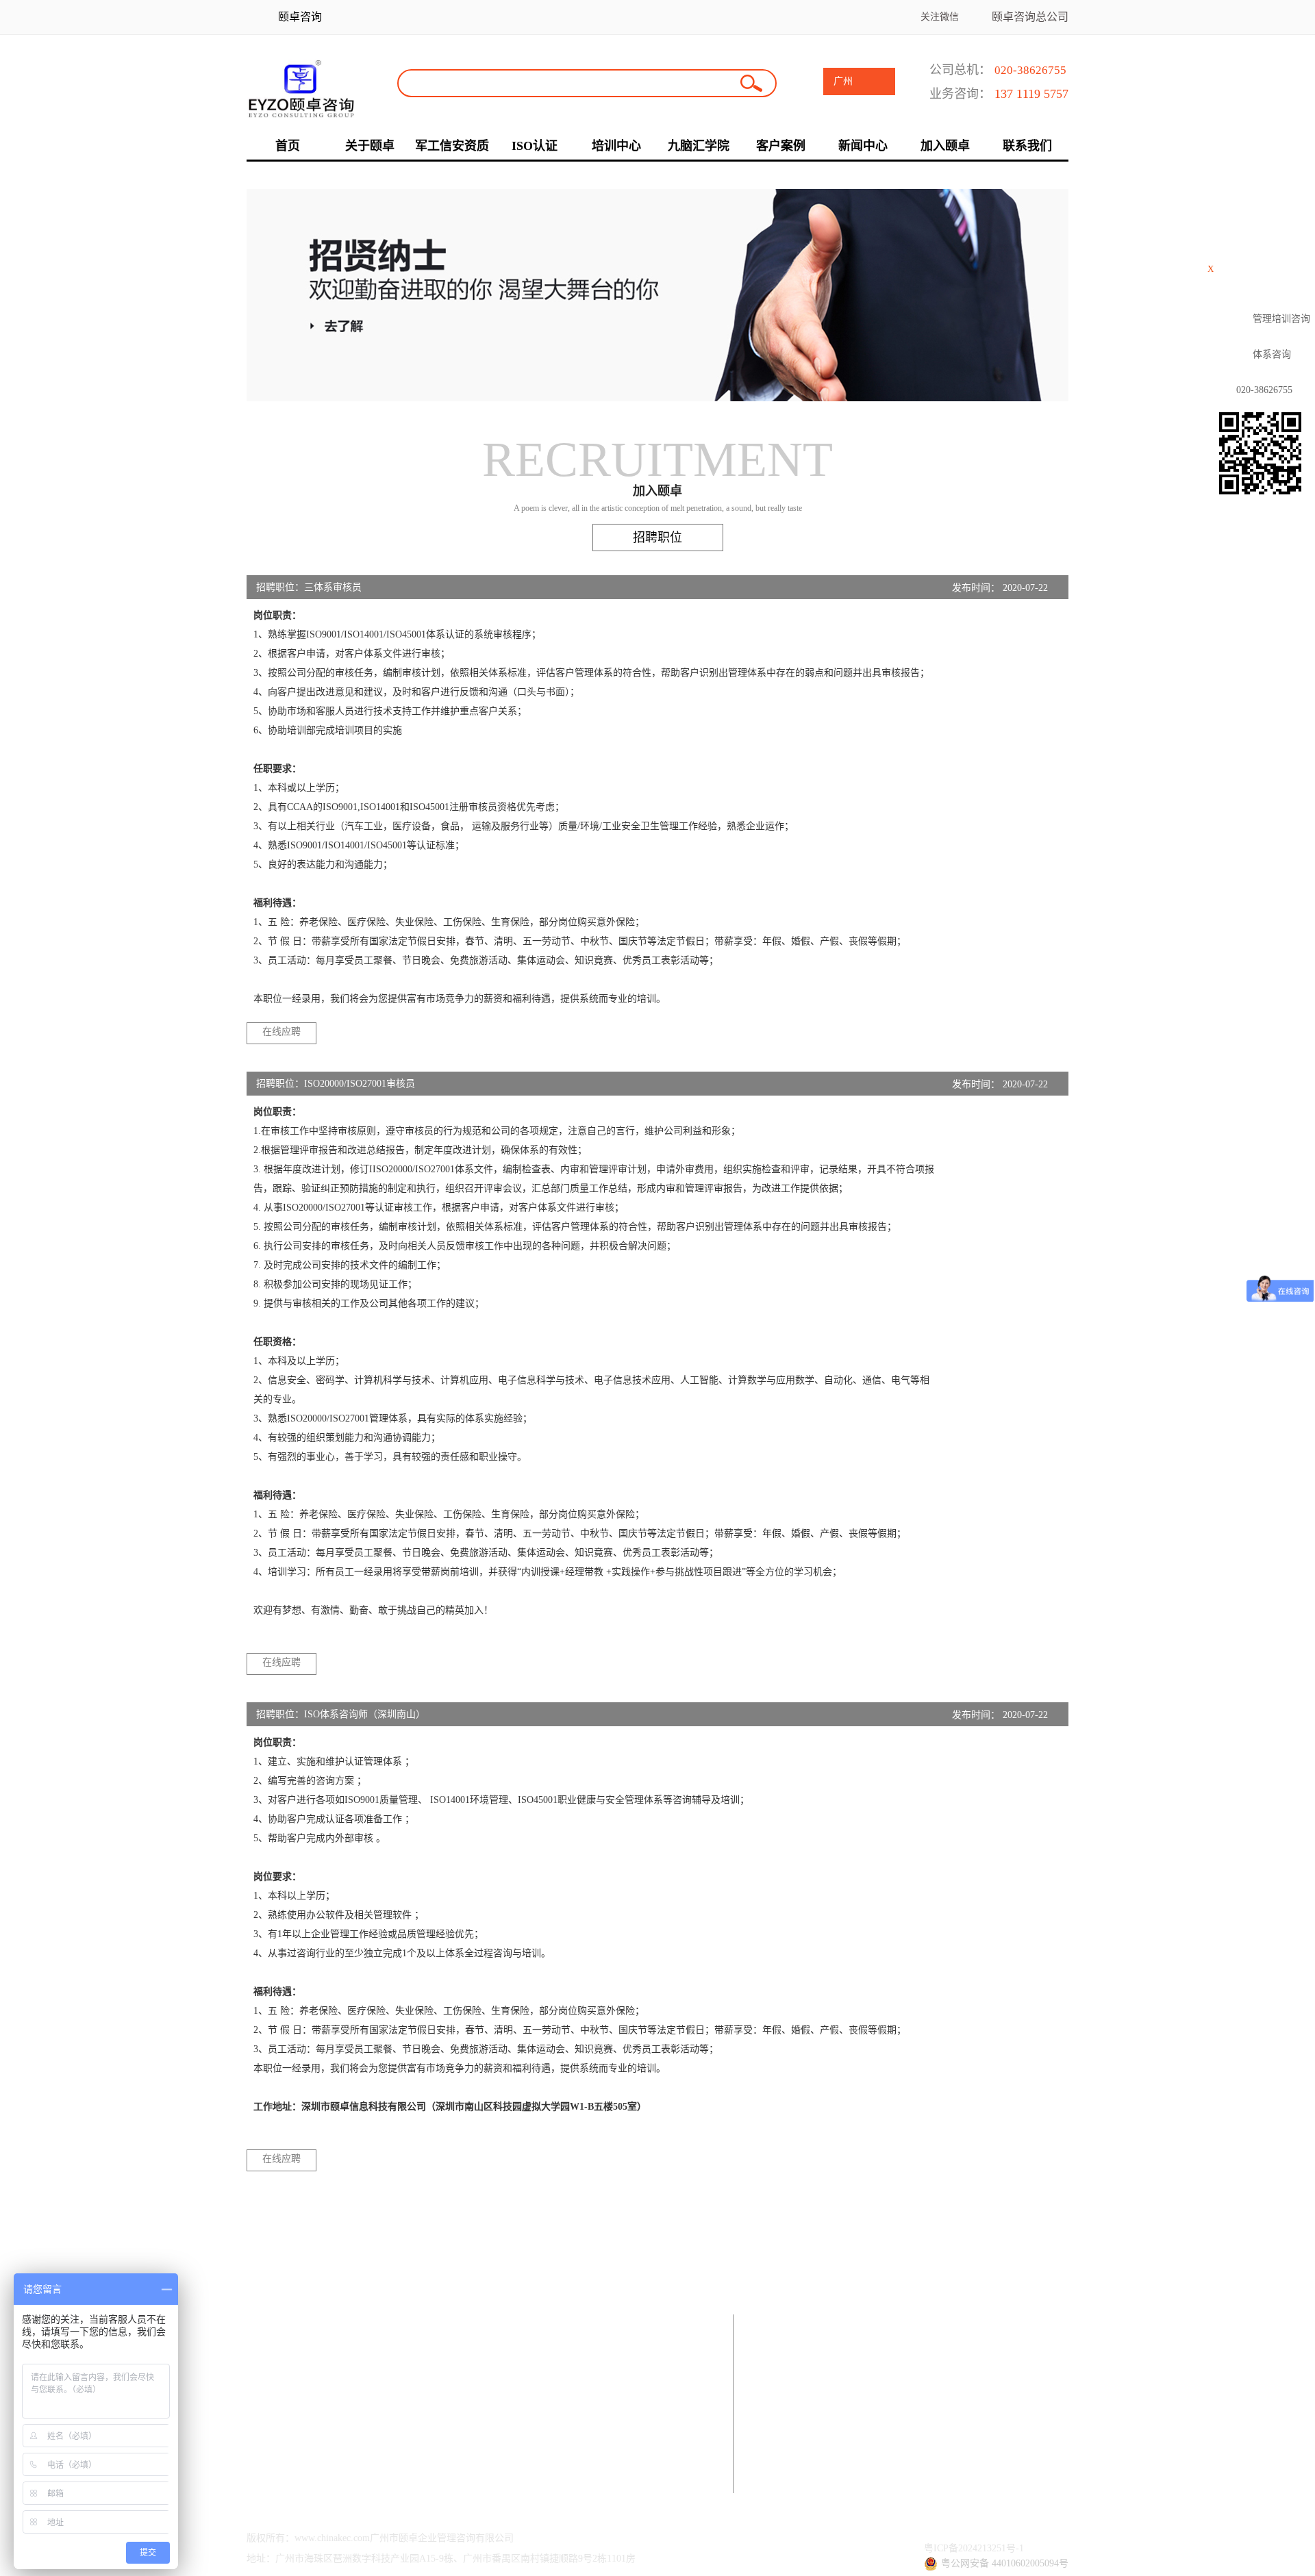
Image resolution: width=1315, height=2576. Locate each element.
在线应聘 (281, 1032)
